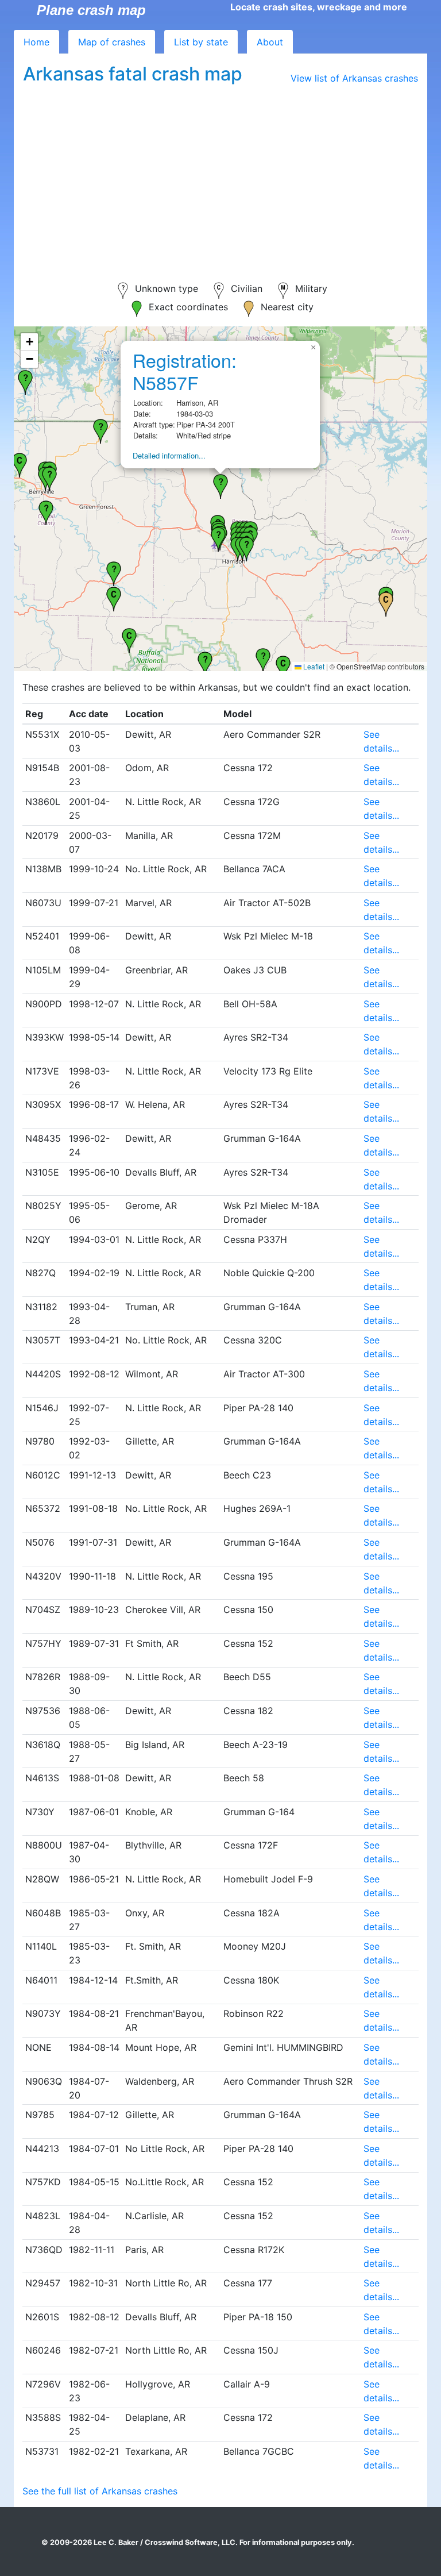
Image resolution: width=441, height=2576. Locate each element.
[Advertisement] (220, 176)
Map (112, 42)
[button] (283, 667)
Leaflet (313, 666)
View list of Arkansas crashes (354, 78)
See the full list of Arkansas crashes (100, 2491)
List (201, 42)
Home (36, 42)
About (270, 42)
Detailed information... (169, 455)
